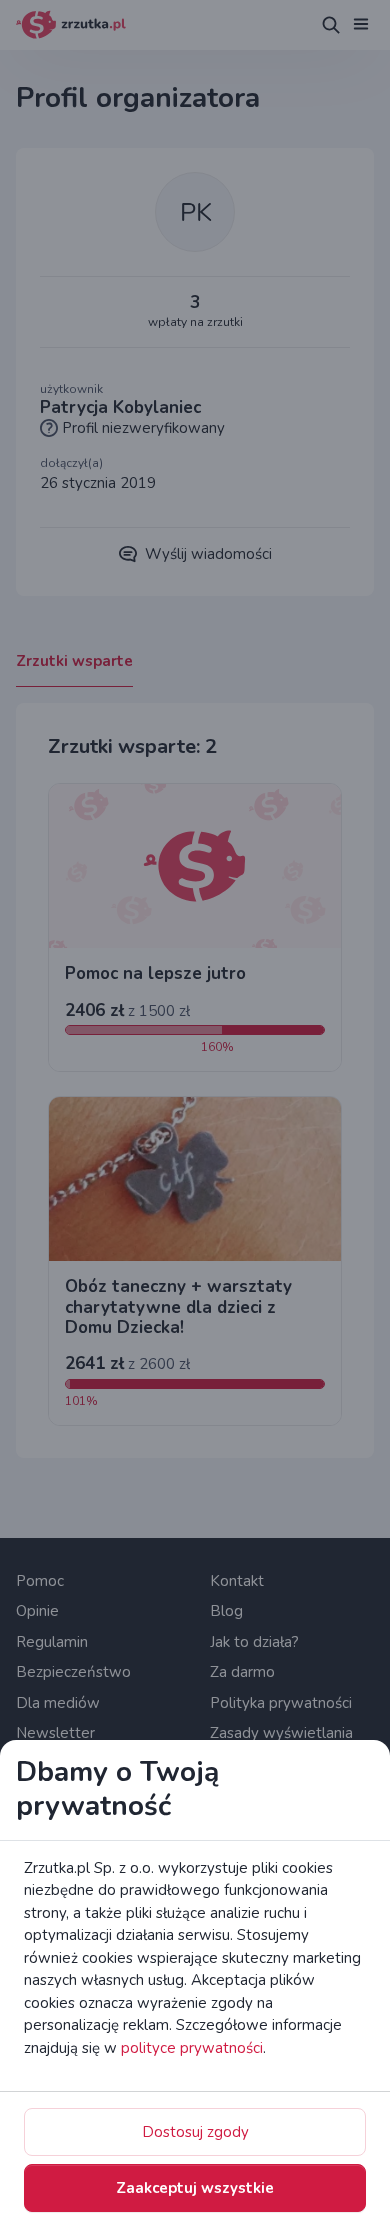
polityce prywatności (192, 2048)
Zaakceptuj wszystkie (195, 2188)
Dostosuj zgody (195, 2132)
